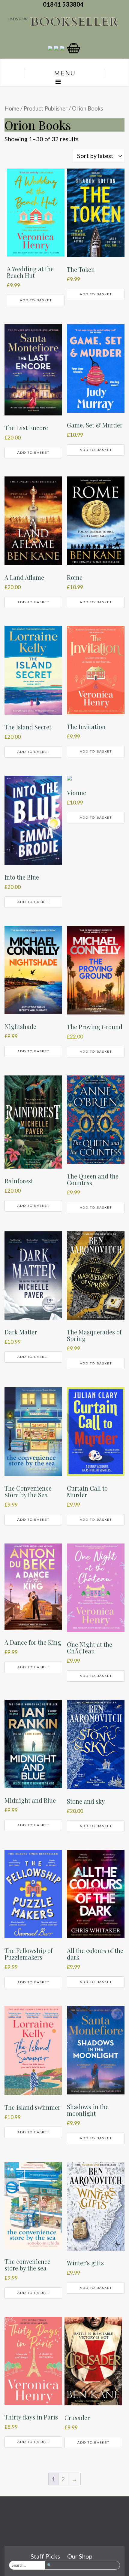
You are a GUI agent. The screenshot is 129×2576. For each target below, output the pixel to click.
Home (12, 108)
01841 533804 (64, 4)
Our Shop (80, 2556)
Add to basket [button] (36, 300)
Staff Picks (45, 2556)
